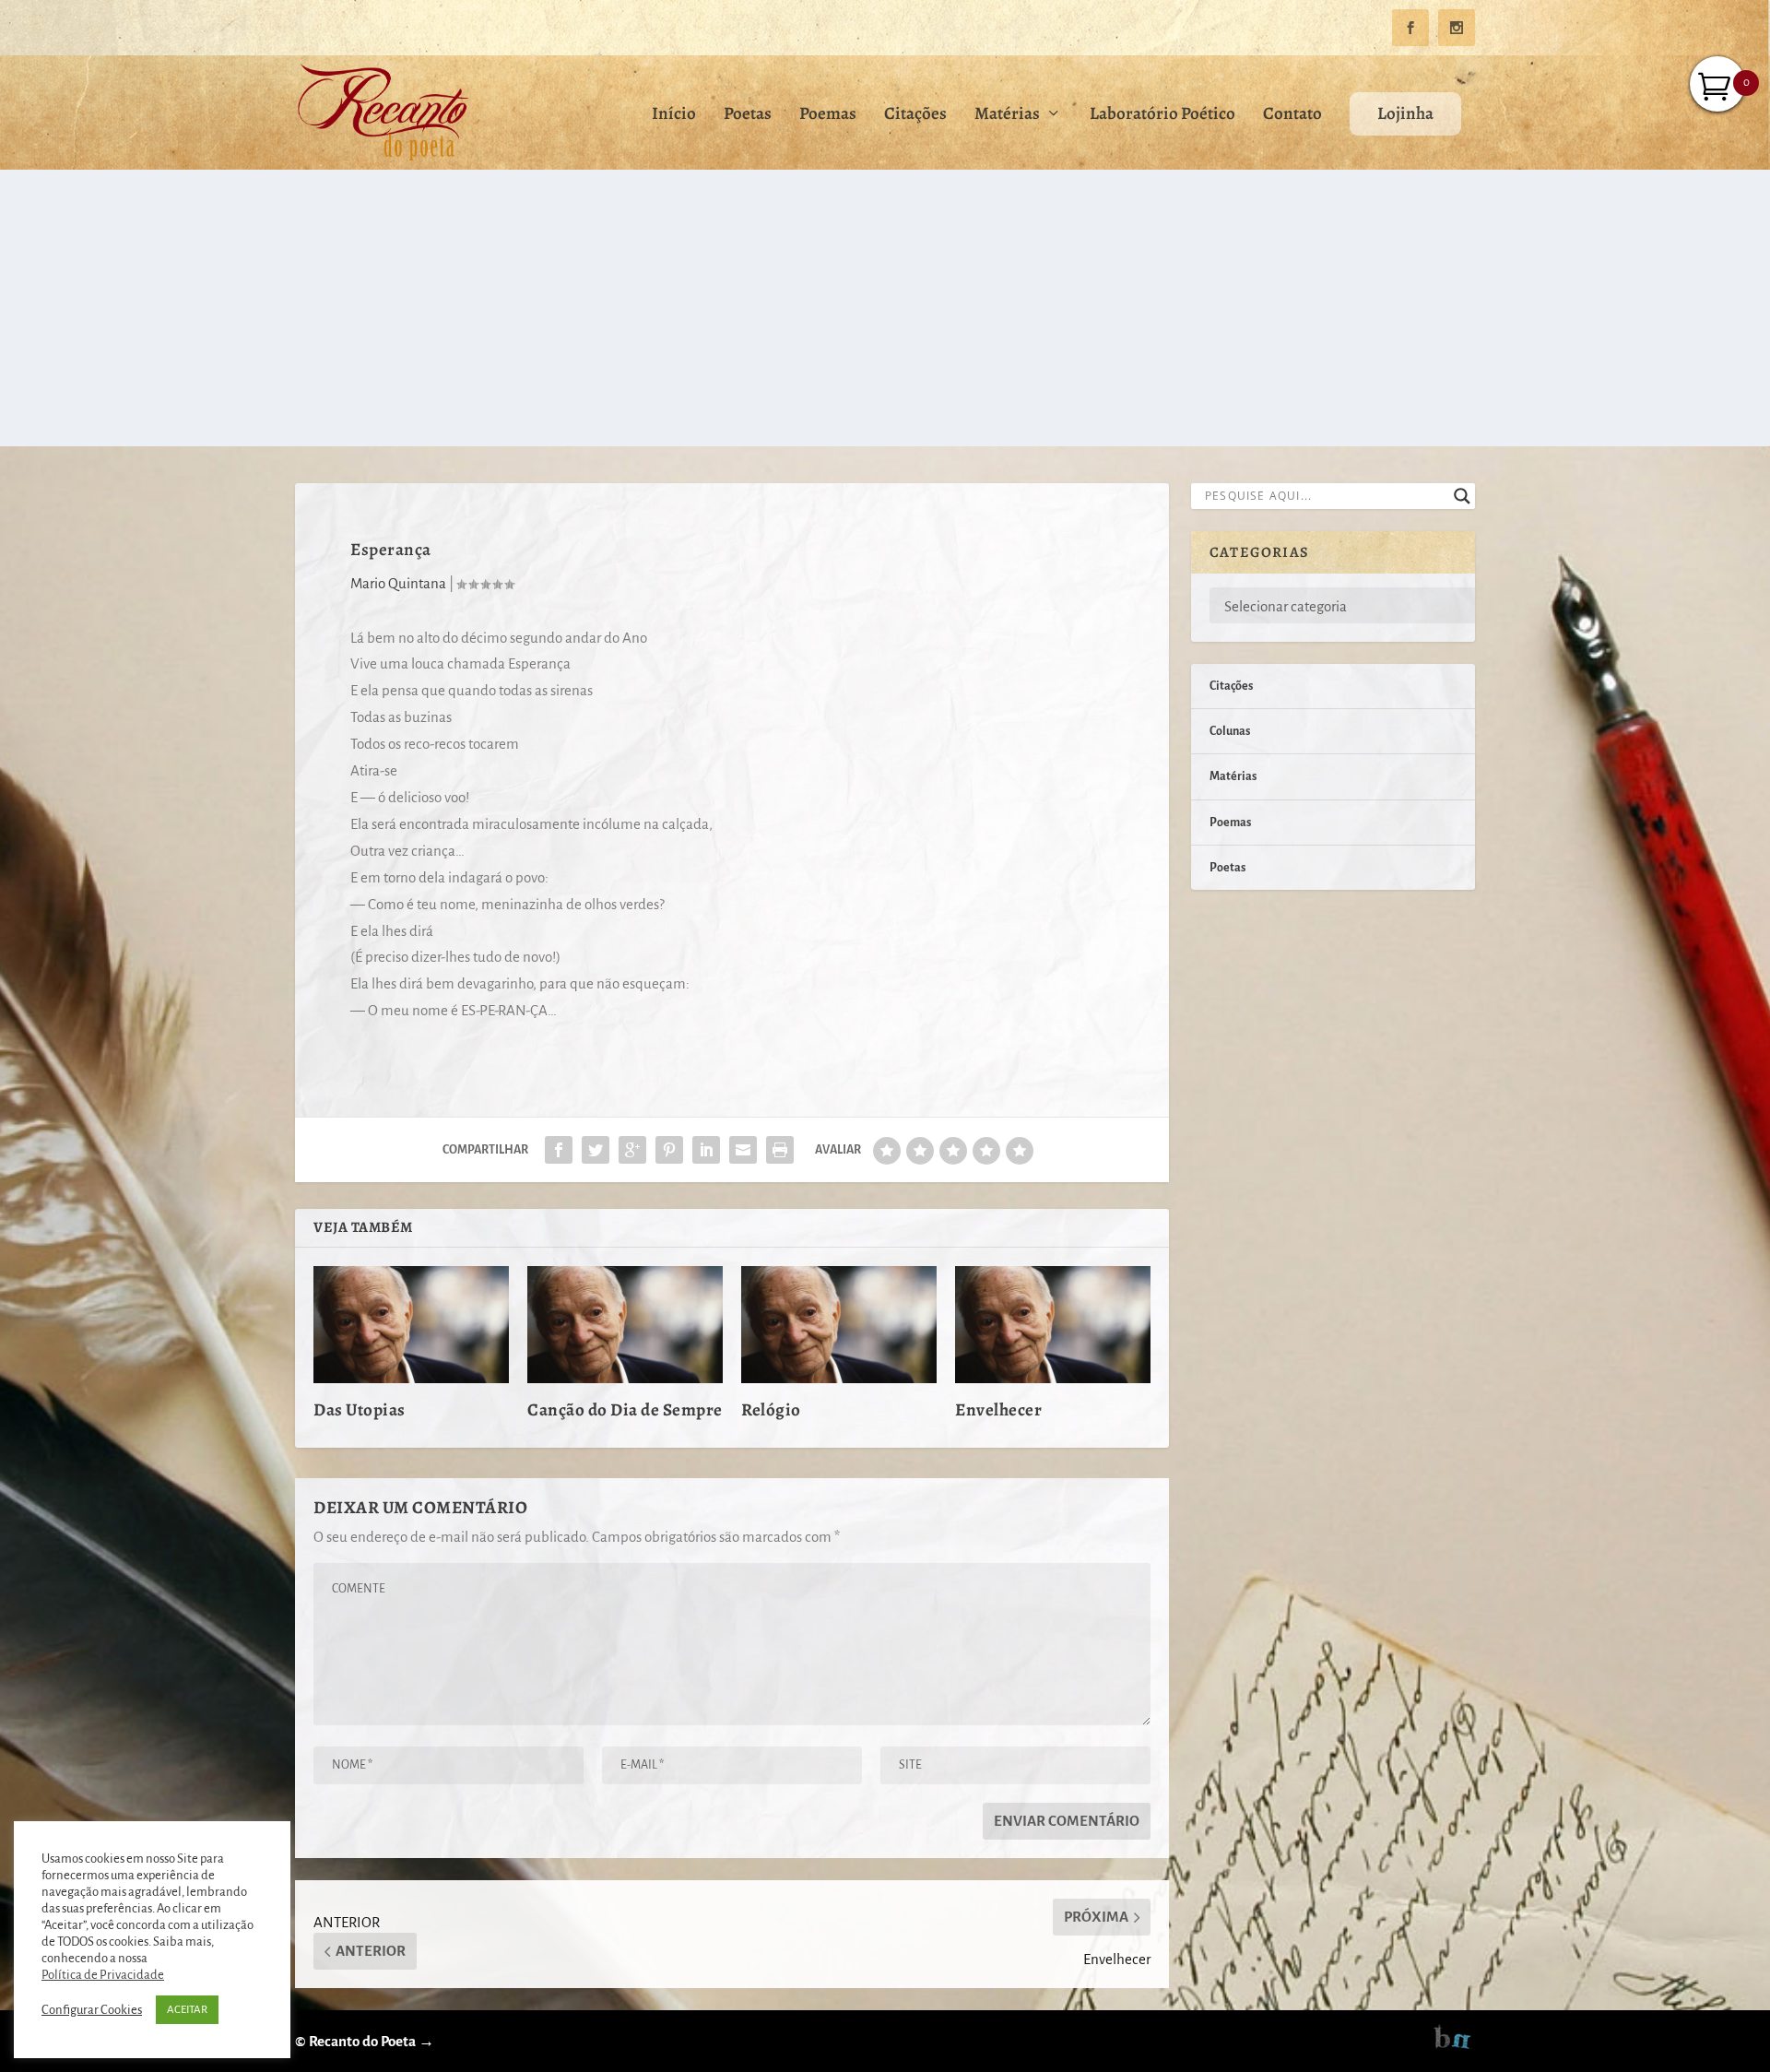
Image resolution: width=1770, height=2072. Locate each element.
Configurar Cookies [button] (92, 2010)
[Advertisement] (885, 308)
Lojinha (1405, 113)
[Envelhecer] (1053, 1325)
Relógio (771, 1410)
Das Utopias (360, 1410)
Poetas (748, 116)
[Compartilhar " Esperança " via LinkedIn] (706, 1150)
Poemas (828, 116)
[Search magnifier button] (1462, 496)
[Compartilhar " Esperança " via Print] (780, 1150)
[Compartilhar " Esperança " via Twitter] (596, 1150)
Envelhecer (998, 1410)
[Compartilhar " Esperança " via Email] (743, 1150)
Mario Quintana (398, 583)
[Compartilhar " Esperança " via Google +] (632, 1150)
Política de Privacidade (103, 1975)
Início (674, 116)
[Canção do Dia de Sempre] (625, 1325)
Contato (1292, 116)
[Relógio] (839, 1325)
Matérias (1007, 116)
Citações (915, 116)
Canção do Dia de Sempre (625, 1410)
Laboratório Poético (1162, 116)
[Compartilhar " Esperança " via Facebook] (559, 1150)
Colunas (1230, 731)
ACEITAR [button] (187, 2010)
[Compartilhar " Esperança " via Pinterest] (669, 1150)
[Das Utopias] (411, 1325)
